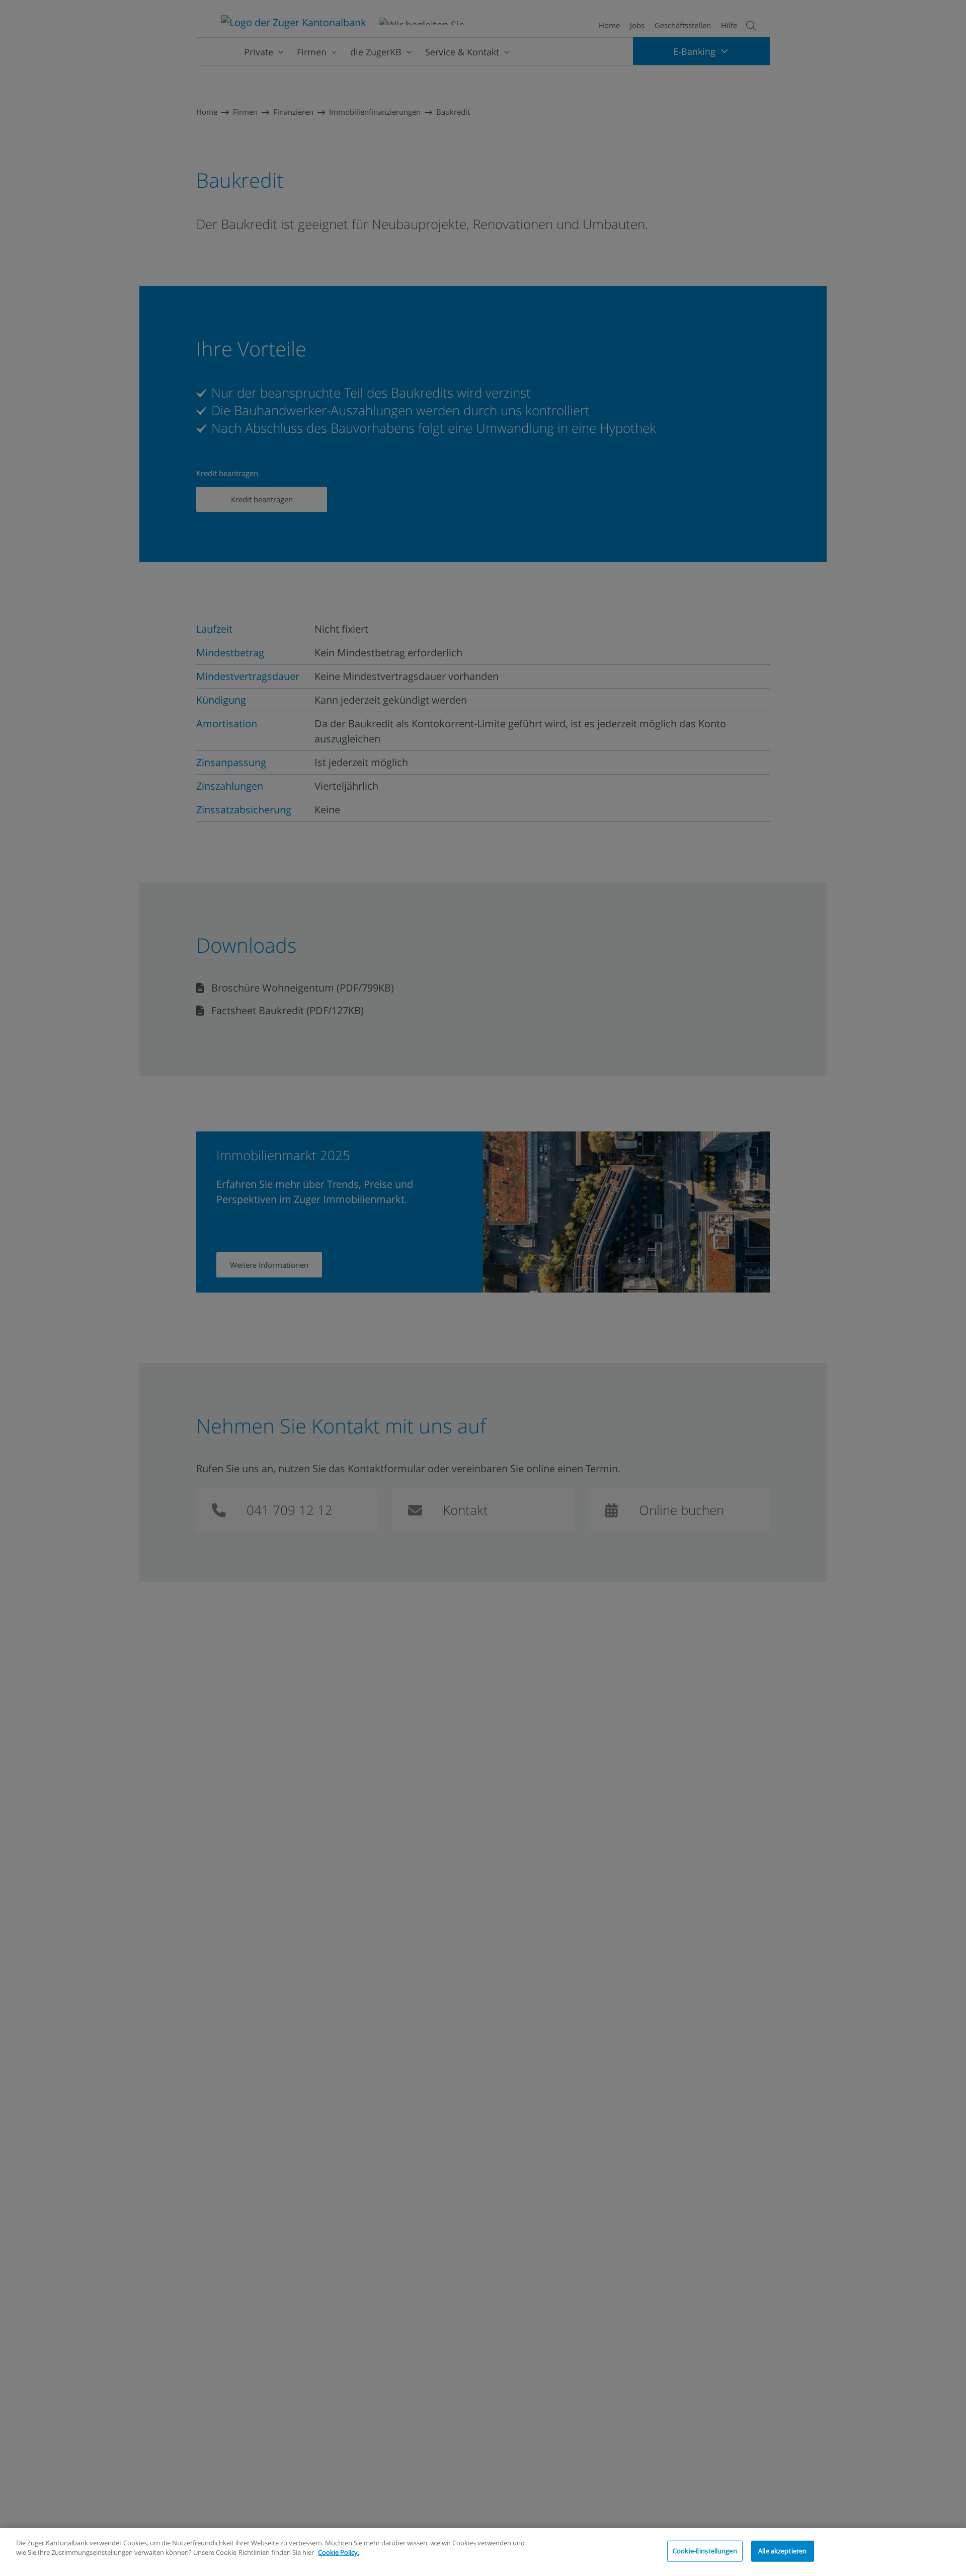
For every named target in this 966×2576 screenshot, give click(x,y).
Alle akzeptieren (782, 2551)
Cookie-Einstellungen (705, 2551)
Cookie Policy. (339, 2552)
